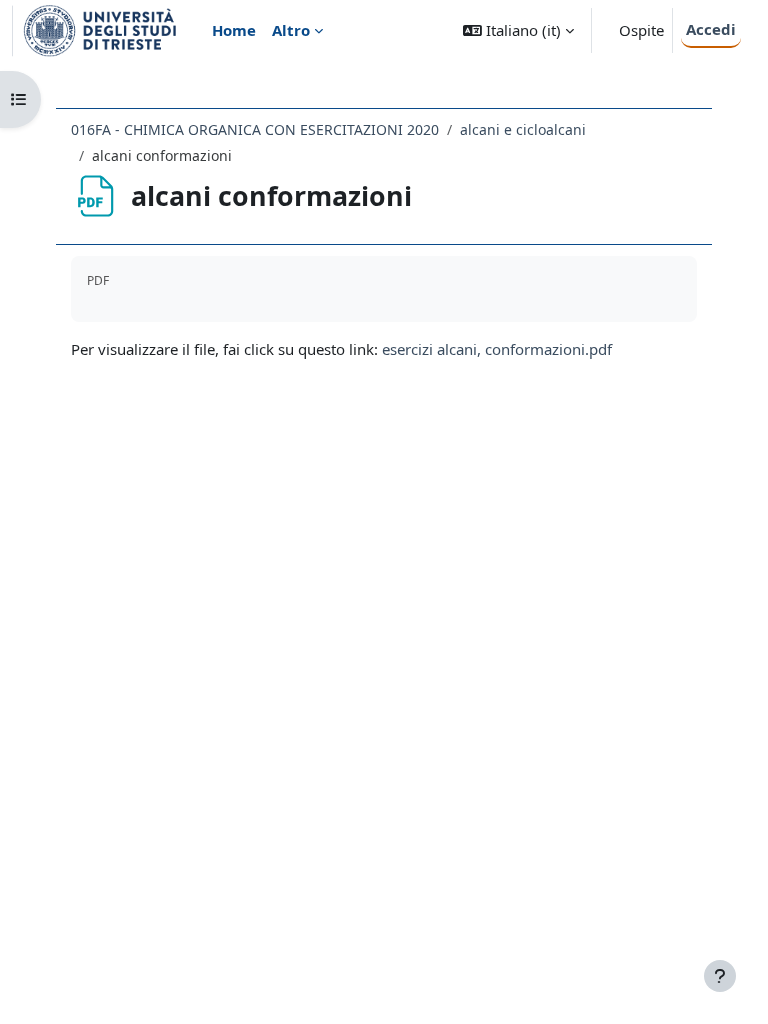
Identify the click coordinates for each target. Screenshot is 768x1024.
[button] (518, 30)
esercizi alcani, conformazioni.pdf (497, 349)
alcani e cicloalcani (523, 129)
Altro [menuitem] (291, 30)
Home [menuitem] (234, 30)
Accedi (711, 29)
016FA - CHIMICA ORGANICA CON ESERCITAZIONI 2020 (255, 129)
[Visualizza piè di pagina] (720, 976)
